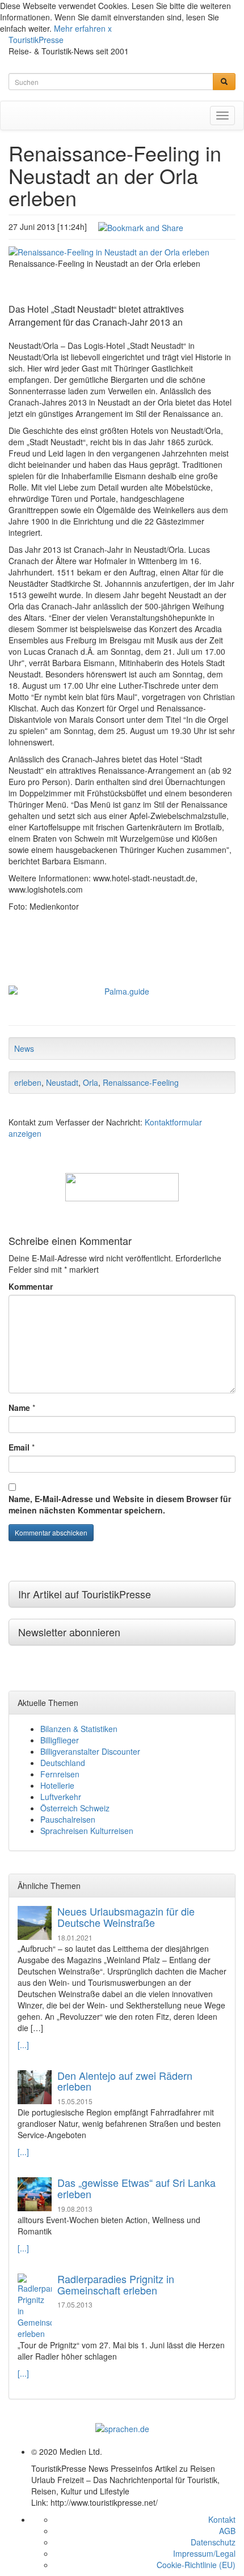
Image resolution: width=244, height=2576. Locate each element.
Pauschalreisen (68, 1819)
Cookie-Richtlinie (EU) (196, 2565)
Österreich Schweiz (75, 1808)
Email (19, 1447)
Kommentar (31, 1286)
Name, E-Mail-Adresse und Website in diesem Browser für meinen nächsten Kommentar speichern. (120, 1504)
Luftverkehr (61, 1797)
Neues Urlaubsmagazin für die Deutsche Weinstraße (126, 1917)
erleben (28, 1082)
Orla (91, 1082)
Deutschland (63, 1763)
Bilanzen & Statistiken (79, 1729)
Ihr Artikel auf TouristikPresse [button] (85, 1594)
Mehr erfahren (80, 28)
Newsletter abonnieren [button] (69, 1632)
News (24, 1048)
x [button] (110, 28)
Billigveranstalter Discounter (90, 1751)
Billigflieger (60, 1740)
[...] (23, 2045)
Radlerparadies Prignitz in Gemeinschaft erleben (116, 2284)
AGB (227, 2531)
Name (19, 1408)
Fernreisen (60, 1774)
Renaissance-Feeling (141, 1082)
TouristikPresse (36, 40)
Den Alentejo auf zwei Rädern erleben (125, 2081)
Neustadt (62, 1082)
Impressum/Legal (204, 2553)
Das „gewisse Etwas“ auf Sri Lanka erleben (136, 2188)
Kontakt (222, 2519)
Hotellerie (57, 1785)
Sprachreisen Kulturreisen (87, 1831)
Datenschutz (213, 2542)
